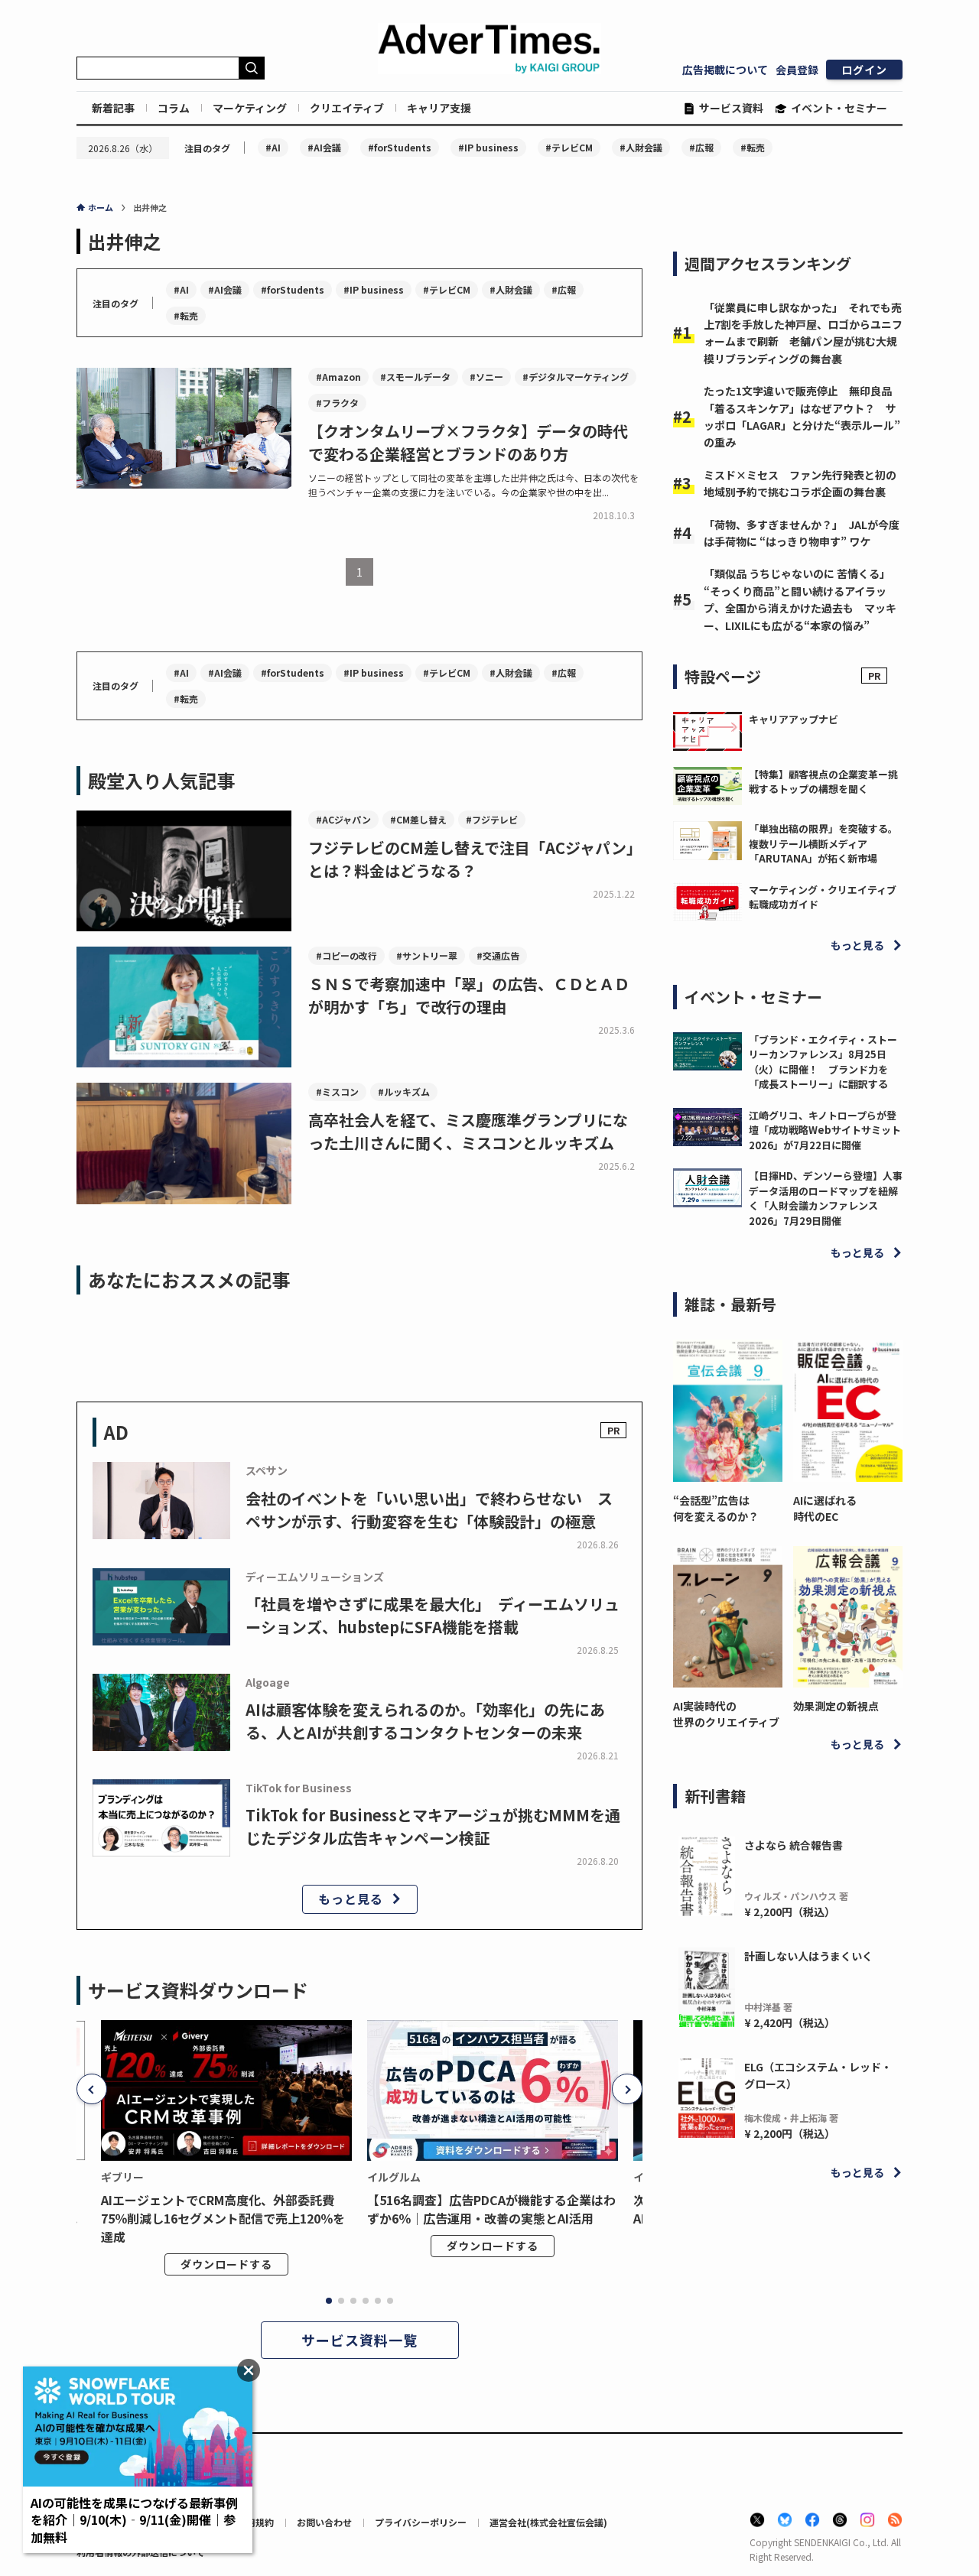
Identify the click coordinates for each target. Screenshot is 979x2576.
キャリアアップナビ (794, 719)
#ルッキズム (404, 1091)
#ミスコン (337, 1091)
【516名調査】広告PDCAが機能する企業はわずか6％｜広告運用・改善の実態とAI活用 (491, 2209)
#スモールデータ (415, 377)
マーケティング (250, 108)
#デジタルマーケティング (576, 377)
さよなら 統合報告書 (794, 1845)
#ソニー (486, 377)
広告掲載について (725, 70)
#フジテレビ (492, 819)
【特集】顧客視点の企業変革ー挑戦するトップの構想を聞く (823, 782)
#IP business (488, 147)
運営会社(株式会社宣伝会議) (548, 2522)
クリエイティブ (347, 108)
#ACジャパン (343, 819)
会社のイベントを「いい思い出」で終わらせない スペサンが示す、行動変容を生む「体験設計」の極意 (429, 1510)
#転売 (753, 147)
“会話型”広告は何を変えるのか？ (716, 1508)
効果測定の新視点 (836, 1706)
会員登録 (797, 70)
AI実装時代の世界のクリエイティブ (726, 1714)
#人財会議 (641, 147)
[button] (92, 2089)
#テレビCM (569, 147)
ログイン (864, 70)
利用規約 (255, 2522)
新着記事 (113, 108)
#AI (273, 147)
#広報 (701, 147)
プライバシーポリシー (421, 2522)
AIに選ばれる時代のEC (825, 1508)
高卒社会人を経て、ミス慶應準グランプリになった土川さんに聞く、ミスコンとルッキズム (468, 1131)
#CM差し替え (418, 819)
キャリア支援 (439, 108)
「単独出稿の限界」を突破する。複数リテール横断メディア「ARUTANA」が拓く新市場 (823, 843)
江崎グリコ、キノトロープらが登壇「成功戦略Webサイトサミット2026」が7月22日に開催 (825, 1130)
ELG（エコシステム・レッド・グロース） (818, 2075)
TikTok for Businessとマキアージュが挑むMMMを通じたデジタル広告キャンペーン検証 (433, 1826)
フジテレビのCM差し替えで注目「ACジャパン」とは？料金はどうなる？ (475, 859)
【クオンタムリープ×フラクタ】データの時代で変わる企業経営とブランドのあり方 (468, 442)
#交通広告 (498, 955)
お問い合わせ (324, 2522)
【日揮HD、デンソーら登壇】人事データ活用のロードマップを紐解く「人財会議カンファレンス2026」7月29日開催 (826, 1198)
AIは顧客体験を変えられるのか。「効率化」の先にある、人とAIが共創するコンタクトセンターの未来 (425, 1721)
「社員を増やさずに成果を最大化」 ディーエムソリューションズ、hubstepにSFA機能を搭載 (433, 1615)
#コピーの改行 (346, 955)
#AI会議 (324, 147)
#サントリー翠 (427, 955)
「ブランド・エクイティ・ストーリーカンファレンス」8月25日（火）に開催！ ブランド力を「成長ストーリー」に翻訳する (823, 1062)
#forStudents (400, 147)
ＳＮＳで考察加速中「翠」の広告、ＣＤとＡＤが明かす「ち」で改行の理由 (469, 995)
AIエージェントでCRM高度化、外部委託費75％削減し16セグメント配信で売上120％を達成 (223, 2218)
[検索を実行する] (252, 68)
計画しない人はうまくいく (808, 1956)
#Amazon (338, 377)
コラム (174, 108)
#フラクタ (337, 403)
